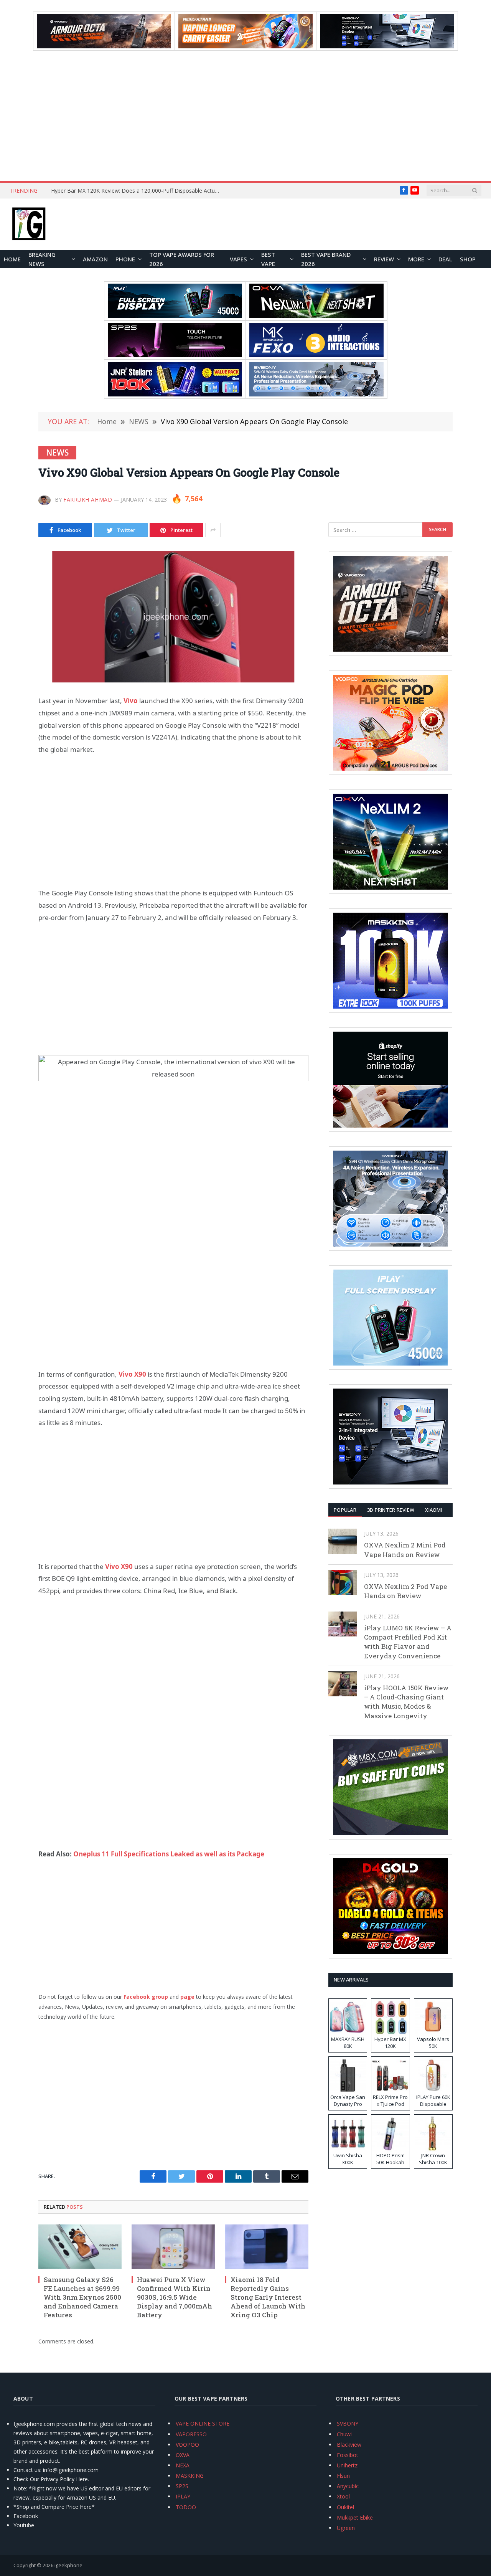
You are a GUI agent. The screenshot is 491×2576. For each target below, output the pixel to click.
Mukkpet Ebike (355, 2517)
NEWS (57, 452)
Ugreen (346, 2528)
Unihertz (347, 2465)
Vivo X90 (119, 1566)
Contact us (27, 2470)
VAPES (238, 259)
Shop (468, 259)
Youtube (24, 2525)
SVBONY (348, 2423)
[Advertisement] (245, 116)
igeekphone (68, 2565)
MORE (416, 259)
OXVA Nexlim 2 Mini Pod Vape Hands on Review (405, 1550)
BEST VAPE (268, 259)
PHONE (125, 259)
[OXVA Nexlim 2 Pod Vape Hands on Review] (343, 1583)
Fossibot (348, 2455)
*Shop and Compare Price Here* (54, 2507)
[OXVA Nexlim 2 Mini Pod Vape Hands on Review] (343, 1541)
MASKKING (190, 2476)
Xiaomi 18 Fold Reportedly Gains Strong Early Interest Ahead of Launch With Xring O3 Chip (268, 2297)
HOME (12, 259)
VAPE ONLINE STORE (203, 2423)
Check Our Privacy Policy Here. (51, 2479)
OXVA (183, 2455)
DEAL (445, 259)
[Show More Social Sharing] (213, 530)
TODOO (186, 2507)
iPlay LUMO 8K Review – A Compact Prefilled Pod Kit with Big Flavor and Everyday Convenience (408, 1642)
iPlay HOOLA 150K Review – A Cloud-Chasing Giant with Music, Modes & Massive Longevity (406, 1702)
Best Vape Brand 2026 (326, 259)
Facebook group (146, 1997)
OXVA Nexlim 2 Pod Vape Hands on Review (405, 1591)
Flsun (343, 2476)
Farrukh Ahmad (88, 500)
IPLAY (183, 2496)
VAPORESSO (191, 2434)
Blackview (349, 2445)
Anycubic (348, 2486)
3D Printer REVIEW (391, 1510)
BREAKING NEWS (42, 259)
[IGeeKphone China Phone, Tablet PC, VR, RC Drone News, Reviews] (29, 225)
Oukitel (345, 2507)
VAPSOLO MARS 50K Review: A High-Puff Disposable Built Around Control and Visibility (137, 191)
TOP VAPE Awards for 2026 (182, 259)
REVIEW (384, 259)
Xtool (343, 2496)
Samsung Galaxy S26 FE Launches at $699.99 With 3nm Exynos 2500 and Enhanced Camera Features (82, 2297)
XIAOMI (434, 1510)
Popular (345, 1510)
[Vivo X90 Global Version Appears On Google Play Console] (173, 615)
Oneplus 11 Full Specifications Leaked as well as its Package (169, 1854)
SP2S (182, 2486)
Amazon (95, 259)
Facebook (26, 2516)
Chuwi (344, 2434)
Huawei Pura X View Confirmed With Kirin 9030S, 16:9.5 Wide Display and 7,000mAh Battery (175, 2297)
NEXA (183, 2465)
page (188, 1997)
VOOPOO (187, 2445)
